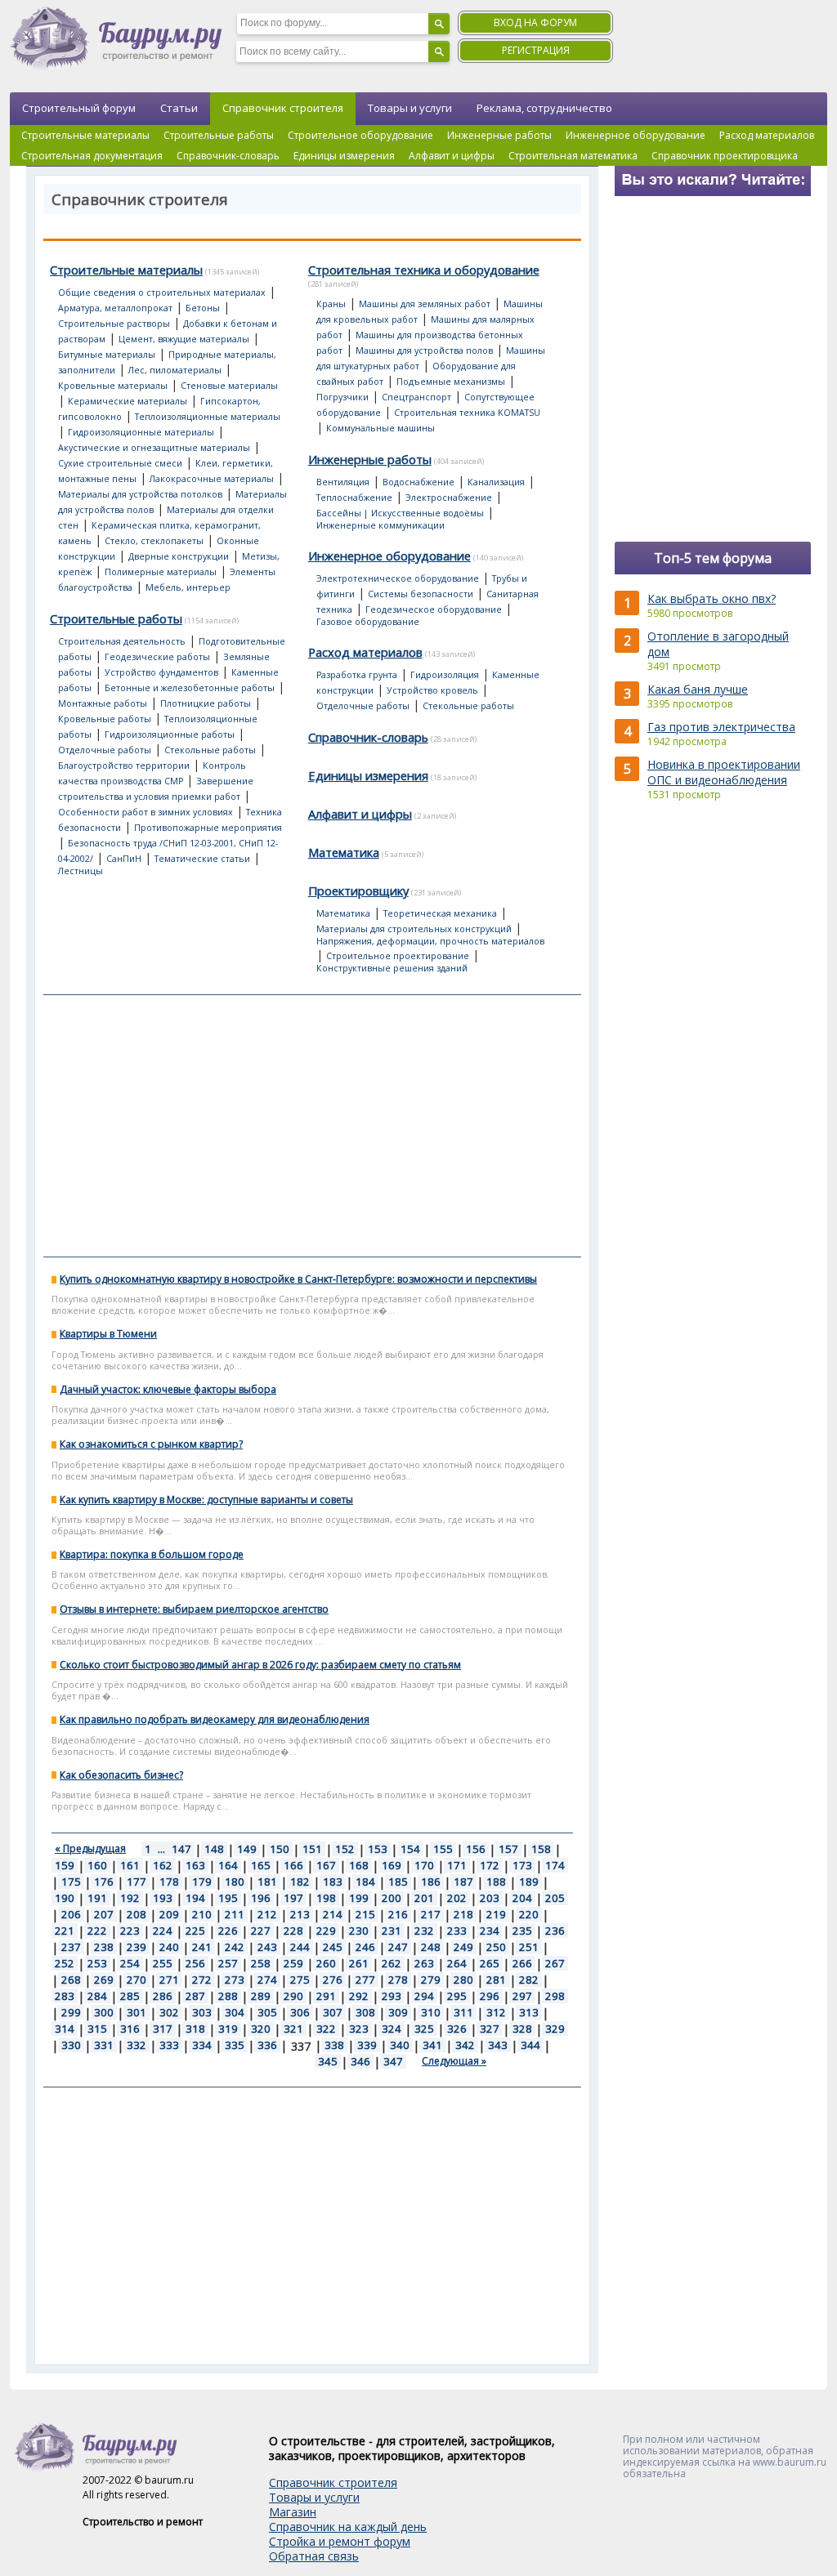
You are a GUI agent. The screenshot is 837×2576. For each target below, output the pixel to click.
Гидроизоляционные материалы (141, 432)
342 (465, 2045)
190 (65, 1898)
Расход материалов (767, 135)
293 (392, 1996)
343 (498, 2045)
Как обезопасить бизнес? (121, 1775)
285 (130, 1996)
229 (326, 1931)
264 (457, 1963)
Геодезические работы (157, 657)
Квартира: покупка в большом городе (152, 1554)
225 (195, 1931)
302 (169, 2012)
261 (359, 1963)
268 (71, 1980)
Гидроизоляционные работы (170, 734)
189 (529, 1882)
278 (398, 1980)
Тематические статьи (202, 859)
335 (235, 2045)
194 (195, 1898)
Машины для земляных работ (425, 304)
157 (508, 1849)
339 (367, 2045)
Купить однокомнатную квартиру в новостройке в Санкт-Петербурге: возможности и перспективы (298, 1279)
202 (457, 1898)
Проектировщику (358, 891)
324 (392, 2029)
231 (392, 1931)
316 (130, 2029)
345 (328, 2061)
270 (137, 1980)
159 (65, 1865)
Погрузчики (342, 397)
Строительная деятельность (122, 641)
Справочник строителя (283, 108)
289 (261, 1996)
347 (393, 2061)
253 (97, 1963)
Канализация (496, 482)
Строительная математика (573, 156)
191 (97, 1898)
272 (202, 1980)
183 (333, 1882)
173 (522, 1865)
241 (202, 1947)
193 (163, 1898)
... (161, 1849)
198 (326, 1898)
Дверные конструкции (179, 556)
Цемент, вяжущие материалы (184, 339)
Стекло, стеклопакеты (154, 541)
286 (163, 1996)
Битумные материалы (107, 355)
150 (280, 1849)
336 (267, 2045)
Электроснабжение (449, 498)
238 (104, 1947)
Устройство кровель (432, 690)
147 (181, 1849)
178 (169, 1882)
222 (97, 1931)
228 (293, 1931)
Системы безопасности (421, 594)
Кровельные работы (105, 719)
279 (431, 1980)
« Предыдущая (90, 1848)
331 (104, 2045)
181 (267, 1882)
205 (555, 1898)
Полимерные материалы (161, 572)
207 (104, 1914)
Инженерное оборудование (636, 135)
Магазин (293, 2512)
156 (476, 1849)
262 (392, 1963)
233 (457, 1931)
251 (529, 1947)
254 (130, 1963)
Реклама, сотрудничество (544, 108)
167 (326, 1865)
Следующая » (454, 2061)
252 (65, 1963)
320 (261, 2029)
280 (463, 1980)
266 (522, 1963)
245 (333, 1947)
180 (235, 1882)
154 (410, 1849)
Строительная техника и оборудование (424, 270)
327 (490, 2029)
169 (392, 1865)
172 (490, 1865)
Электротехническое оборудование (398, 578)
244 (300, 1947)
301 (137, 2012)
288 (228, 1996)
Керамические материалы (128, 401)
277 (365, 1980)
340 (400, 2045)
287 (195, 1996)
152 (345, 1849)
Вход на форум (535, 22)
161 (130, 1865)
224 (163, 1931)
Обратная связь (314, 2556)
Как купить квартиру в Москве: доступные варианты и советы (206, 1500)
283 (65, 1996)
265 (490, 1963)
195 (228, 1898)
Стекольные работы (210, 750)
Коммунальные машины (380, 428)
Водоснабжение (418, 482)
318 (195, 2029)
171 (457, 1865)
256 (195, 1963)
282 (529, 1980)
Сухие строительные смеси (120, 463)
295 (457, 1996)
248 (431, 1947)
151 (312, 1849)
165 (261, 1865)
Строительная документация (92, 156)
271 (169, 1980)
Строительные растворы (114, 324)
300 (104, 2012)
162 (163, 1865)
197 (293, 1898)
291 (326, 1996)
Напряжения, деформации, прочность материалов (430, 941)
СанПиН (124, 859)
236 (555, 1931)
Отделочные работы (105, 750)
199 (359, 1898)
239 (137, 1947)
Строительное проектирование (398, 956)
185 (398, 1882)
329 (555, 2029)
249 (463, 1947)
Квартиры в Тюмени (108, 1334)
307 (333, 2012)
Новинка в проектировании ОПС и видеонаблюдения (724, 772)
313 (529, 2012)
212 (267, 1914)
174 (555, 1865)
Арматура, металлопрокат (115, 308)
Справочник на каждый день (348, 2527)
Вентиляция (343, 482)
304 (235, 2012)
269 (104, 1980)
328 (522, 2029)
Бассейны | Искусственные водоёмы (400, 513)
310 (431, 2012)
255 (163, 1963)
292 (359, 1996)
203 (490, 1898)
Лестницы (81, 871)
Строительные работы (219, 135)
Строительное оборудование (360, 135)
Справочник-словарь (228, 156)
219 (496, 1914)
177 (137, 1882)
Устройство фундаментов (161, 672)
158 (541, 1849)
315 (97, 2029)
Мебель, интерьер (188, 587)
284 (97, 1996)
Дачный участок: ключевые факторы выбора (168, 1389)
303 (202, 2012)
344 (530, 2045)
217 (431, 1914)
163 (195, 1865)
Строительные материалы (85, 135)
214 (333, 1914)
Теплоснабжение (354, 498)
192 (130, 1898)
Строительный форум (79, 108)
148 (214, 1849)
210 (202, 1914)
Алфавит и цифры (452, 156)
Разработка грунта (357, 675)
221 (65, 1931)
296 (490, 1996)
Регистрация (536, 50)
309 (398, 2012)
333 (169, 2045)
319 (228, 2029)
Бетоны (203, 308)
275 (300, 1980)
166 (293, 1865)
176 (104, 1882)
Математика (344, 852)
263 (424, 1963)
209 (169, 1914)
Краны (331, 304)
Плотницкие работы (206, 703)
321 (293, 2029)
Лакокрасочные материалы (212, 479)
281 (496, 1980)
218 (463, 1914)
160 (97, 1865)
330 (71, 2045)
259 (293, 1963)
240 (169, 1947)
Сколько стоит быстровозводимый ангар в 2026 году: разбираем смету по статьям (260, 1665)
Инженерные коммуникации (380, 525)
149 (247, 1849)
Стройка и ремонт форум (340, 2541)
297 (522, 1996)
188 (496, 1882)
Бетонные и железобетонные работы (190, 688)
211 (235, 1914)
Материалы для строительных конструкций (414, 929)
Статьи (179, 108)
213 (300, 1914)
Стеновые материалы (229, 386)
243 (267, 1947)
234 (490, 1931)
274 (267, 1980)
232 (424, 1931)
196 (261, 1898)
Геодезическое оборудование (434, 609)
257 (228, 1963)
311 (463, 2012)
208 (137, 1914)
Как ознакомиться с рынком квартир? (151, 1444)
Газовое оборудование (368, 622)
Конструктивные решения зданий (392, 968)
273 (235, 1980)
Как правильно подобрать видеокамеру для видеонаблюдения (215, 1719)
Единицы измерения (344, 156)
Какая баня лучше (698, 689)
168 (359, 1865)
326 (457, 2029)
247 (398, 1947)
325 (424, 2029)
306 (300, 2012)
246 (365, 1947)
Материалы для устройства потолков (140, 494)
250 (496, 1947)
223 (130, 1931)
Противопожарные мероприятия (208, 828)
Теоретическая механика (440, 913)
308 (365, 2012)
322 (326, 2029)
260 (326, 1963)
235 (522, 1931)
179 (202, 1882)
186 (431, 1882)
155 (443, 1849)
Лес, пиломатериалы (175, 370)
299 (71, 2012)
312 (496, 2012)
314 (65, 2029)
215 (365, 1914)
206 (71, 1914)
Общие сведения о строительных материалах (162, 292)
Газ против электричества (721, 727)
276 (333, 1980)
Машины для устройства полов (424, 350)
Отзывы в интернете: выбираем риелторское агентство (194, 1609)
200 (392, 1898)
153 (378, 1849)
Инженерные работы (499, 135)
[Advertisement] (312, 1126)
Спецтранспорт (416, 397)
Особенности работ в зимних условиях (145, 812)
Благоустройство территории (124, 766)
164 (228, 1865)
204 (522, 1898)
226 (228, 1931)
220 (529, 1914)
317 (163, 2029)
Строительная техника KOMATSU (467, 413)
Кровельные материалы (113, 386)
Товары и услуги (410, 108)
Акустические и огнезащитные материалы (154, 448)
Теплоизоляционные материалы (208, 417)
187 (463, 1882)
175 (71, 1882)
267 (555, 1963)
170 (424, 1865)
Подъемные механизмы (451, 382)
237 (71, 1947)
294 (424, 1996)
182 (300, 1882)
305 (267, 2012)
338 (334, 2045)
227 (261, 1931)
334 (202, 2045)
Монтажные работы (103, 703)
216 (398, 1914)
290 (293, 1996)
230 (359, 1931)
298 (555, 1996)
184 (365, 1882)
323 (359, 2029)
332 (137, 2045)
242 (235, 1947)
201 (424, 1898)
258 (261, 1963)
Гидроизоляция (445, 675)
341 (432, 2045)
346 (360, 2061)
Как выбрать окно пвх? (712, 598)
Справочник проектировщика (725, 156)
